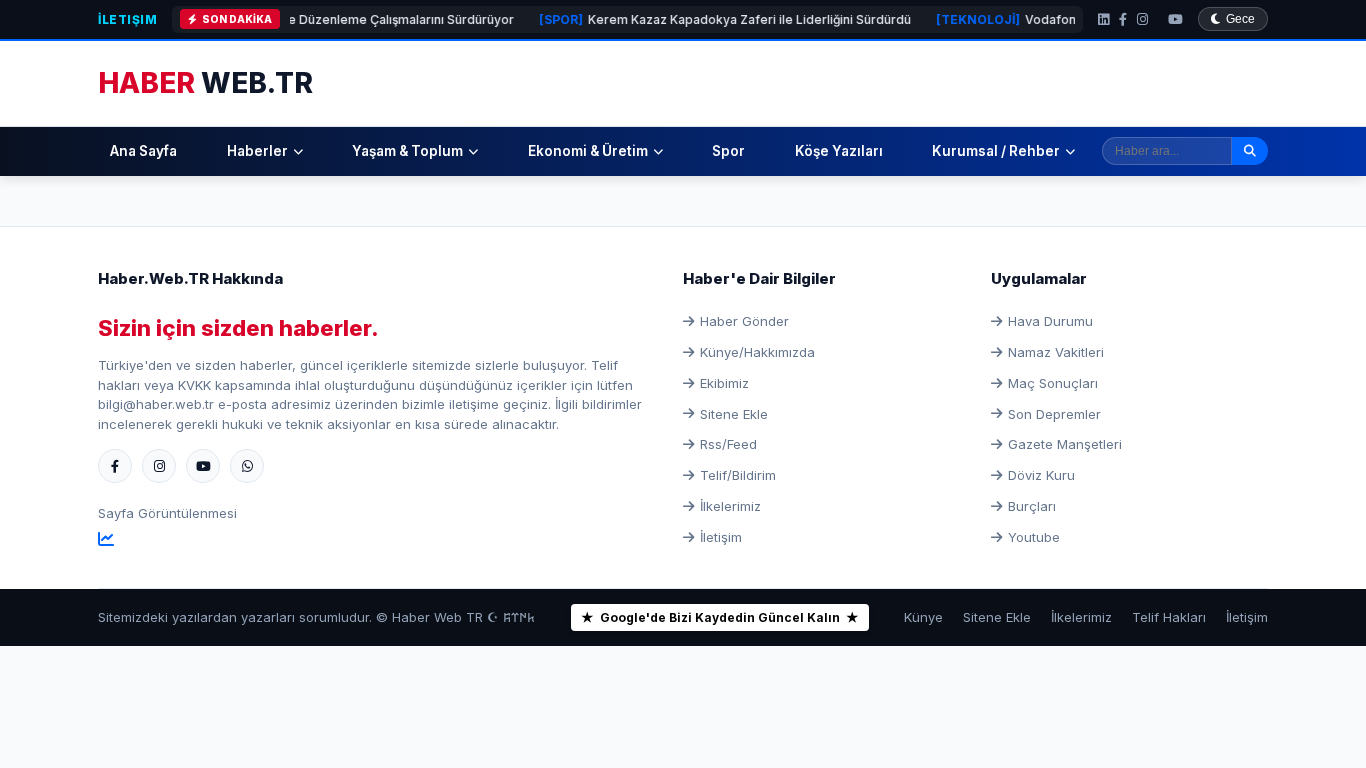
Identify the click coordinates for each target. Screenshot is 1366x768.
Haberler (257, 151)
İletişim (127, 19)
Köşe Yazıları (839, 151)
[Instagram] (1142, 19)
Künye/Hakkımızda (757, 352)
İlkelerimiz (730, 506)
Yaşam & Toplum (407, 151)
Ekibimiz (724, 383)
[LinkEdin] (1103, 19)
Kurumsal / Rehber (996, 151)
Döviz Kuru (1041, 475)
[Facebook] (1123, 19)
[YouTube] (1175, 19)
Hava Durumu (1050, 321)
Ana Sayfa (143, 151)
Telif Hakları (1169, 617)
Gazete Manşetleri (1065, 444)
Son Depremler (1054, 414)
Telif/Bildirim (738, 475)
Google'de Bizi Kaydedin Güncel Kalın (720, 617)
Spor (728, 151)
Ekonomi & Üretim (588, 151)
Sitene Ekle (734, 414)
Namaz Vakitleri (1056, 352)
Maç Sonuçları (1053, 383)
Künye (923, 617)
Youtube (1034, 537)
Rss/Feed (728, 444)
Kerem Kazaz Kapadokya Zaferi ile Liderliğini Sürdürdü (705, 19)
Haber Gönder (744, 321)
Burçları (1032, 506)
